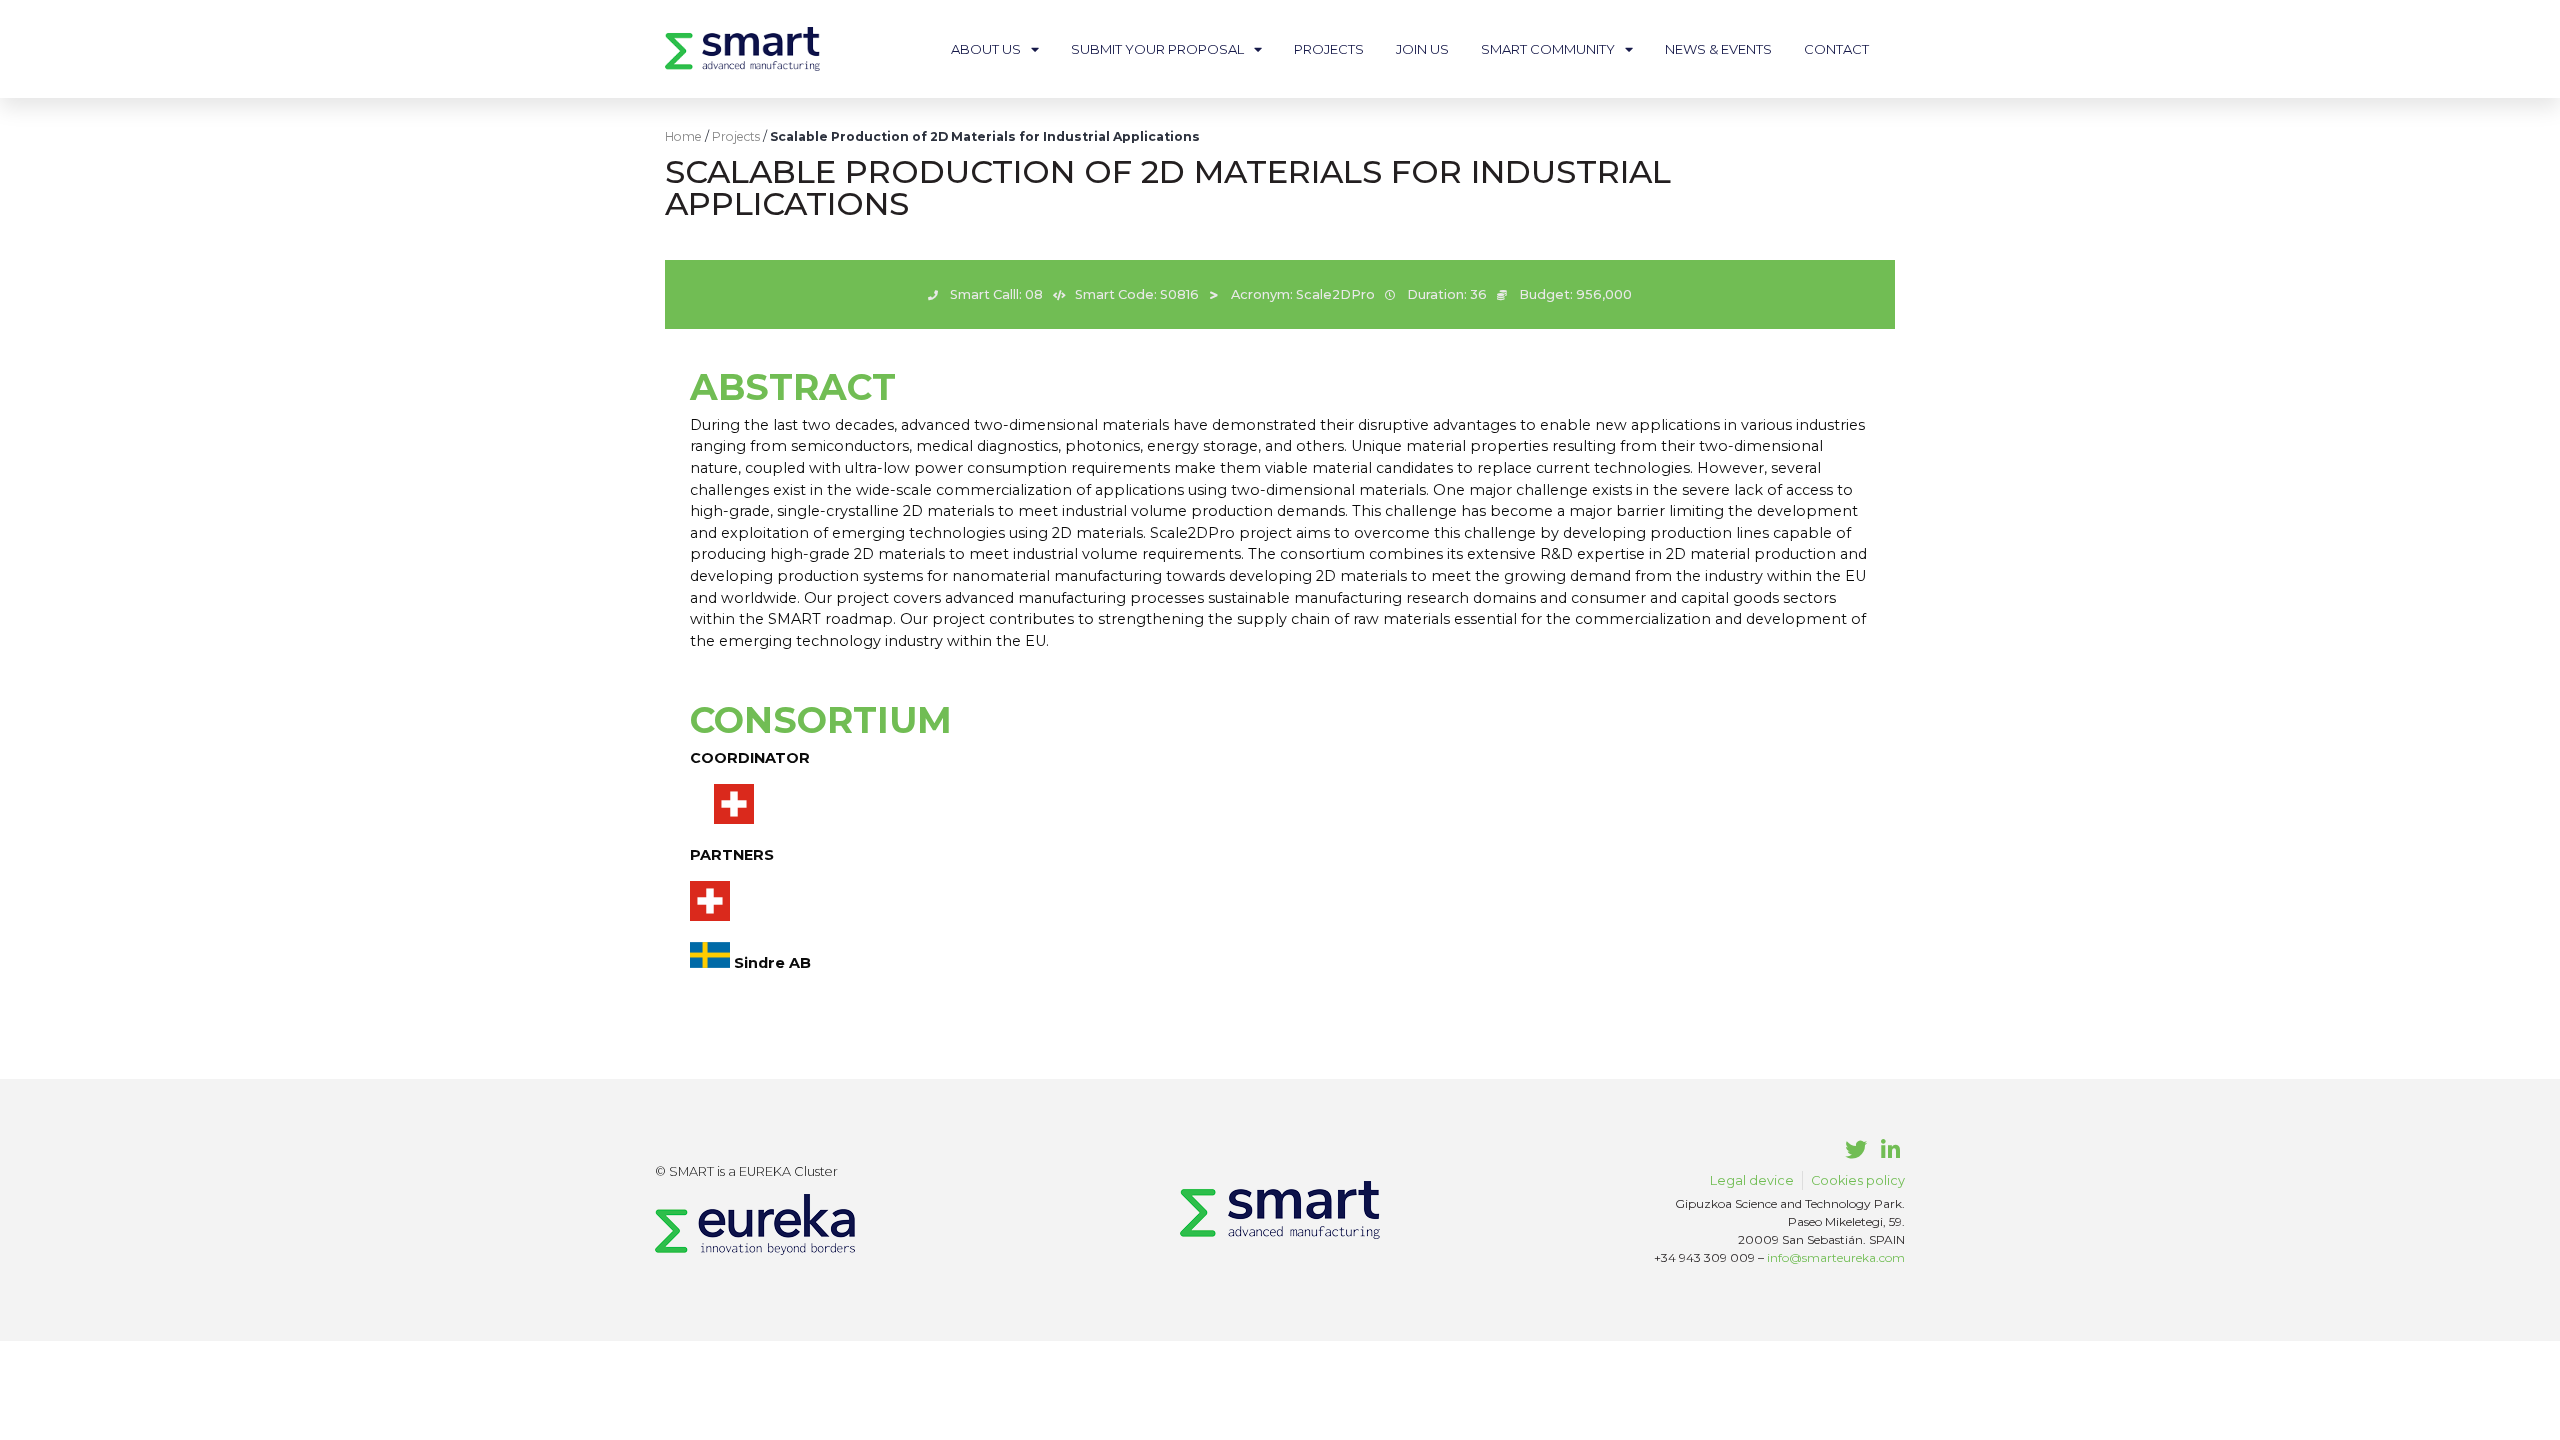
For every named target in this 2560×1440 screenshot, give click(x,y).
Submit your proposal (1157, 49)
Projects (1329, 49)
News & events (1718, 49)
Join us (1422, 49)
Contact (1836, 49)
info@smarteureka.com (1836, 1257)
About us (986, 49)
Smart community (1548, 49)
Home (683, 136)
